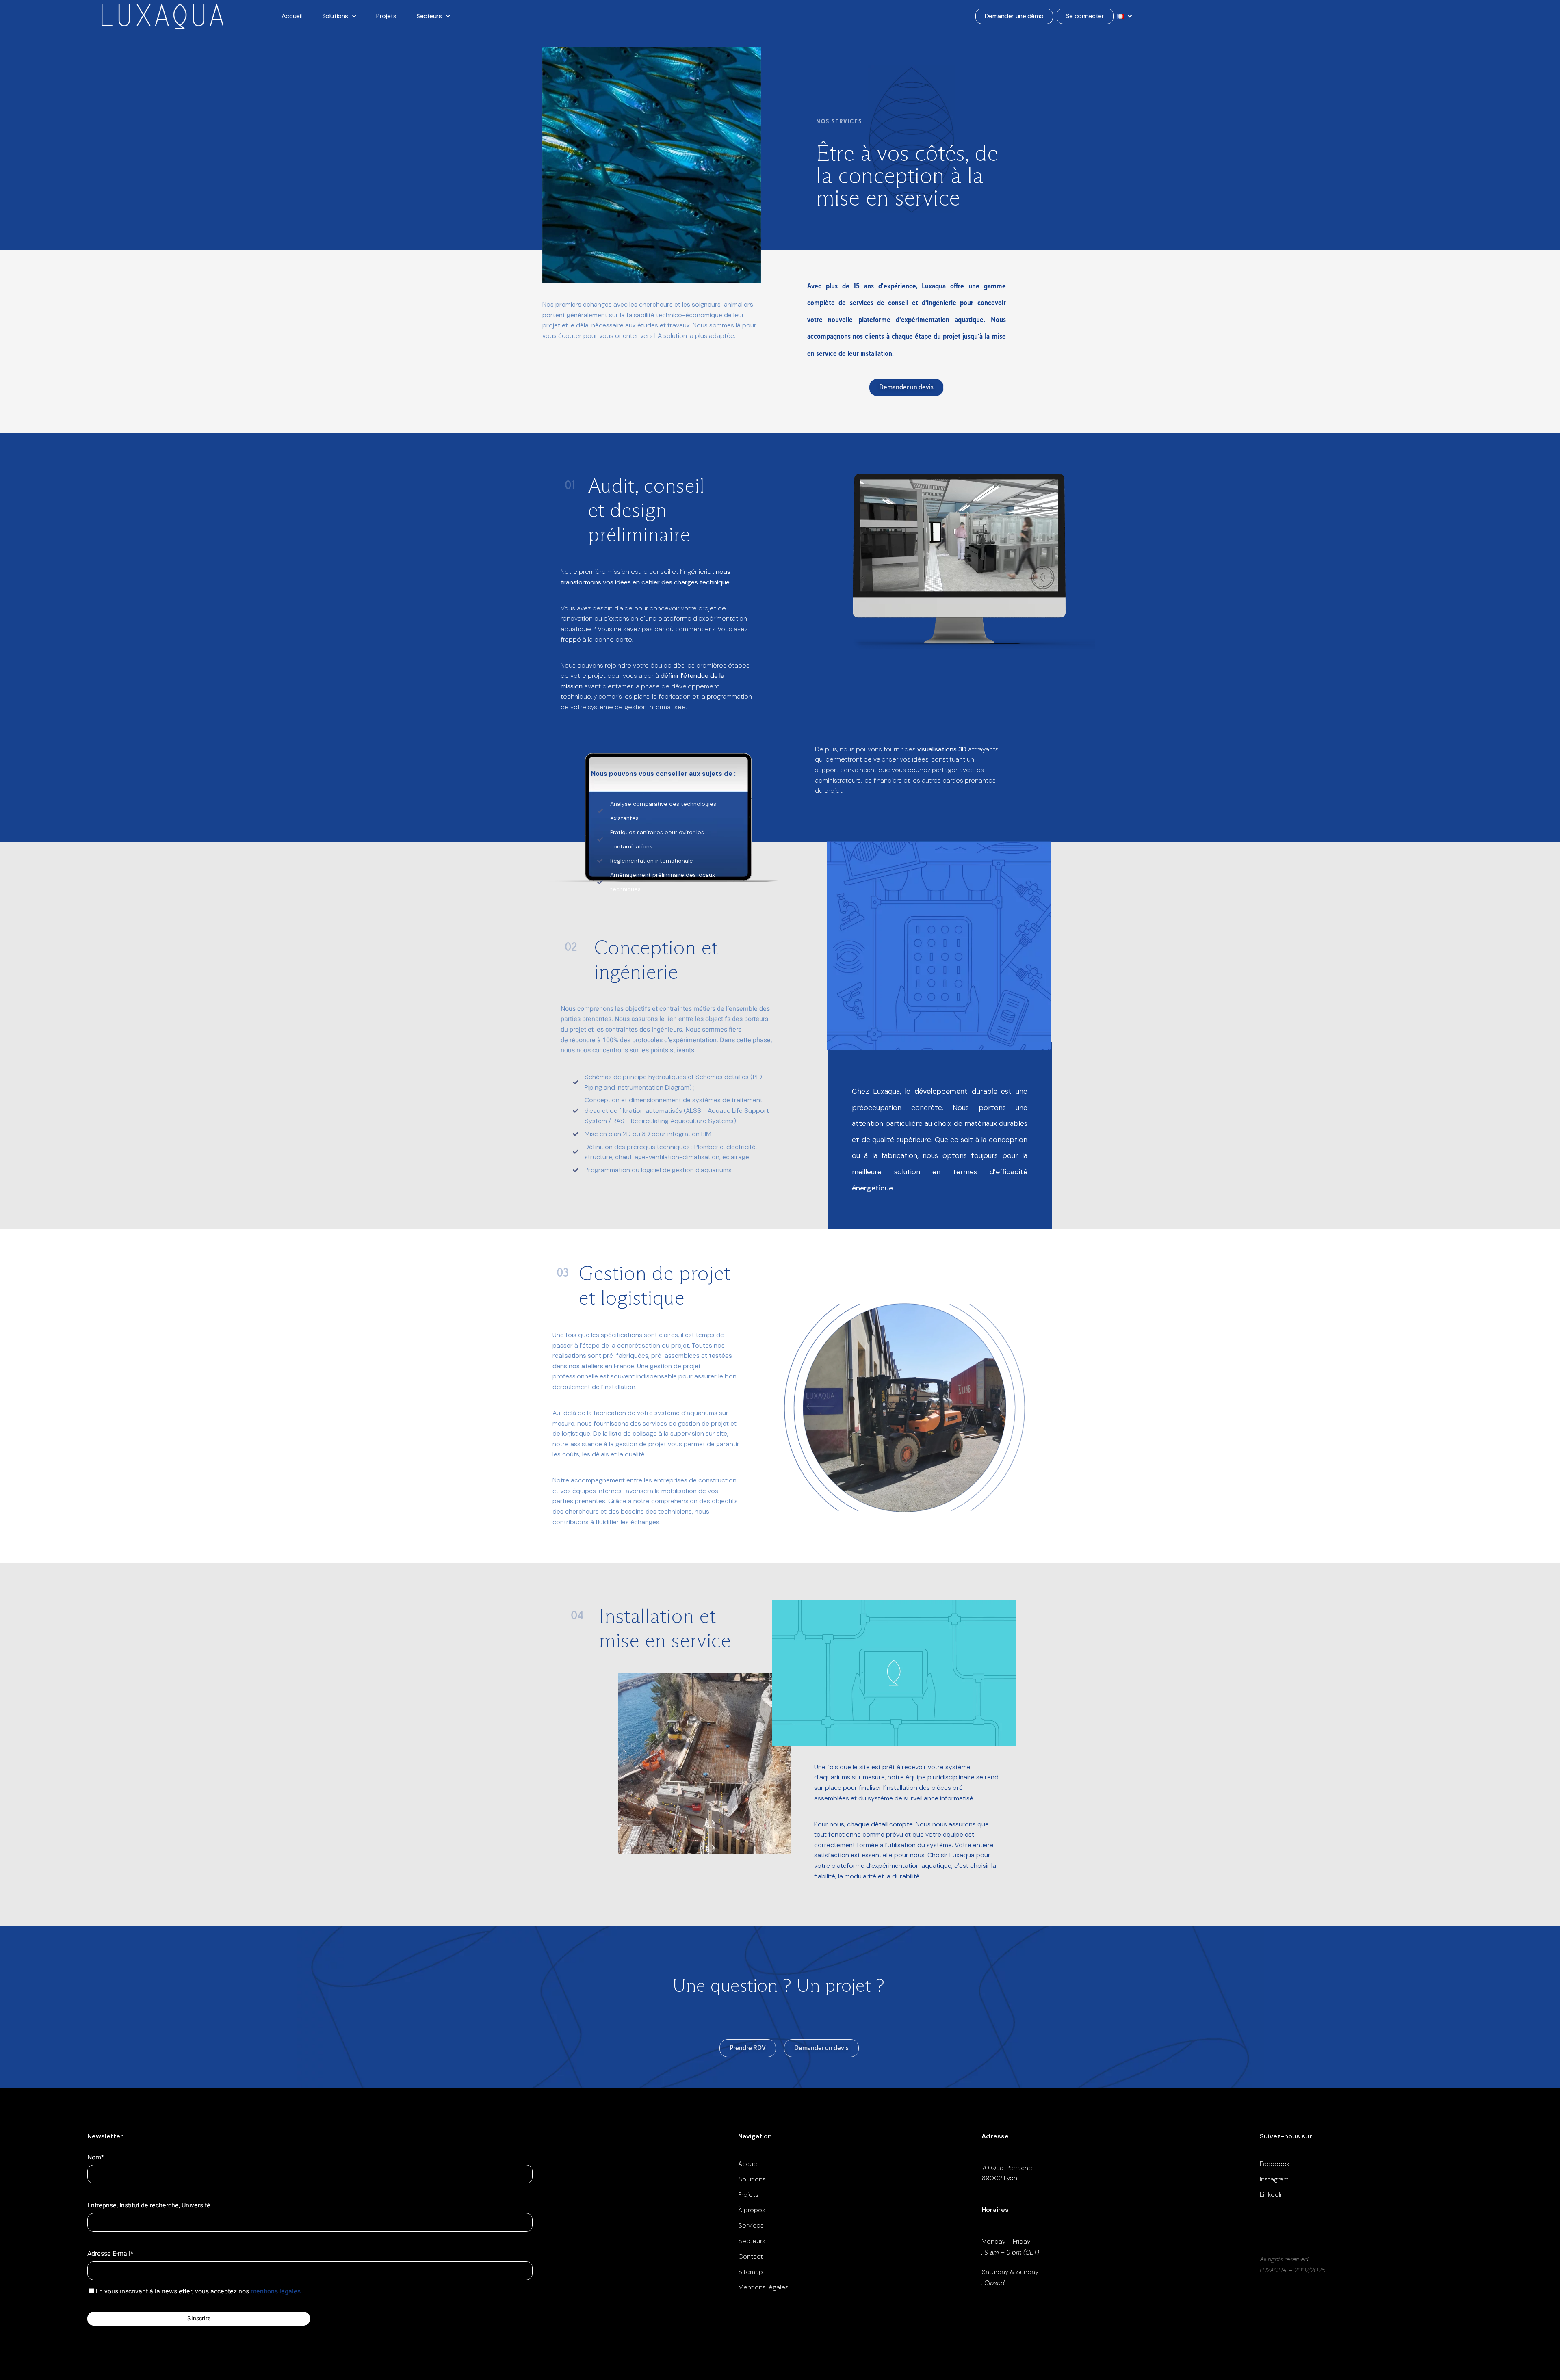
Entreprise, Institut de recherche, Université (149, 2205)
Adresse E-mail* (110, 2254)
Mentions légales (763, 2287)
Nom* (96, 2157)
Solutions (335, 16)
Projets (386, 16)
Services (751, 2225)
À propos (752, 2210)
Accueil (292, 16)
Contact (751, 2256)
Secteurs (429, 16)
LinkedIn (1272, 2195)
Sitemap (751, 2272)
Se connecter (1085, 16)
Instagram (1274, 2179)
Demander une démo (1014, 16)
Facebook (1275, 2164)
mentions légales (276, 2291)
